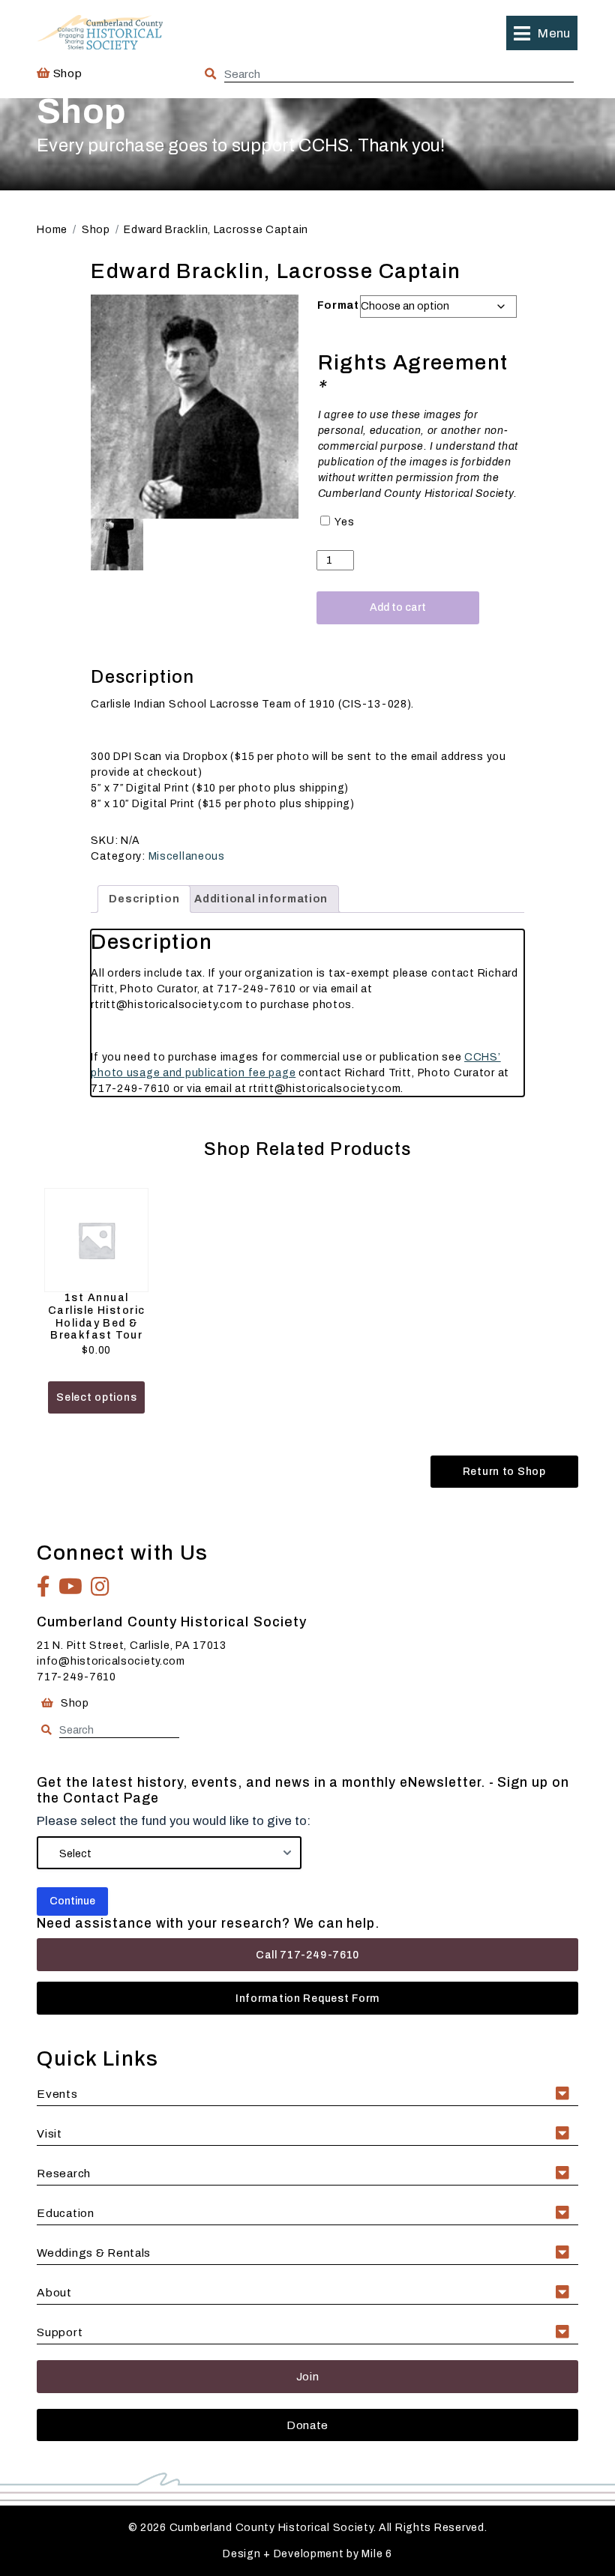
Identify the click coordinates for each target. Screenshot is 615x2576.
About (54, 2292)
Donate (307, 2425)
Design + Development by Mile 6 (307, 2554)
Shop (66, 73)
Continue (72, 1901)
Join (308, 2376)
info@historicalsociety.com (111, 1661)
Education (65, 2213)
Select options (96, 1397)
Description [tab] (144, 899)
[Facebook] (44, 1587)
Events (57, 2094)
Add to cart (398, 607)
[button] (541, 33)
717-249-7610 (76, 1677)
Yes (344, 522)
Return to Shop (504, 1472)
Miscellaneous (187, 856)
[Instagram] (100, 1587)
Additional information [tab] (261, 899)
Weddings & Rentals (94, 2253)
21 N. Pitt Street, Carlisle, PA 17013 (132, 1646)
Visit (49, 2133)
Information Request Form (307, 1999)
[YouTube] (71, 1587)
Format (338, 305)
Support (60, 2332)
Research (64, 2173)
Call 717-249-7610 (307, 1955)
